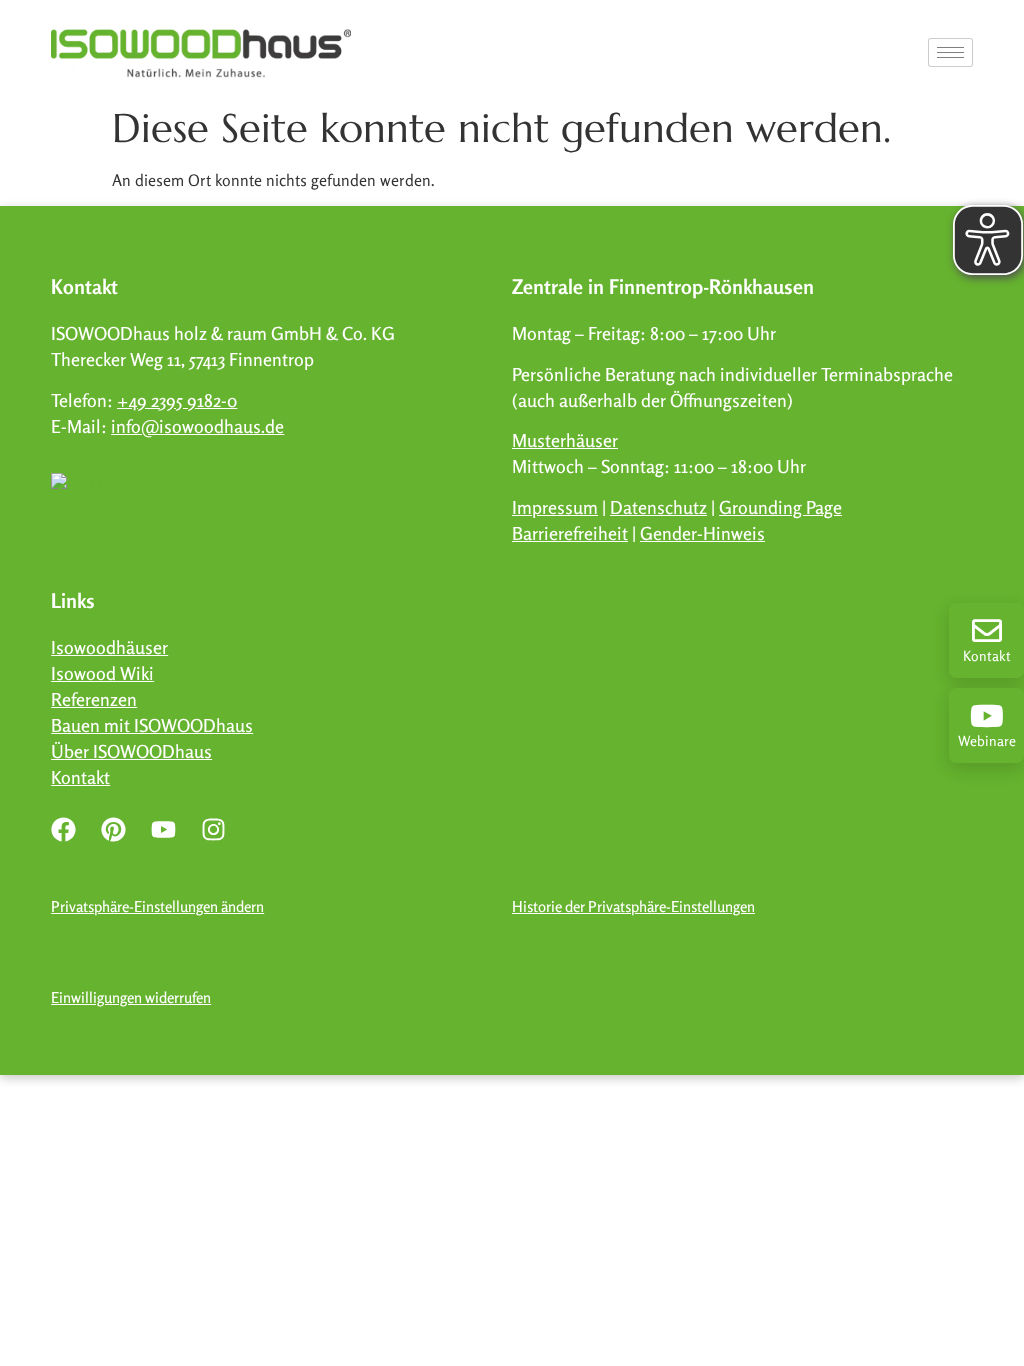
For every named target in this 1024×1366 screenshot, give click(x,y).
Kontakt (987, 655)
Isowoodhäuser (109, 647)
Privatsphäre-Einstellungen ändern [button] (157, 906)
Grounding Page (780, 507)
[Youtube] (163, 829)
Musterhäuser (565, 440)
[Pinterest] (113, 829)
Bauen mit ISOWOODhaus (152, 725)
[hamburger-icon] (950, 52)
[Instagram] (213, 829)
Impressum (555, 507)
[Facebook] (63, 829)
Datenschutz (658, 507)
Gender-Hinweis (702, 533)
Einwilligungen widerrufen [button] (131, 997)
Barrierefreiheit (570, 533)
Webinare (987, 740)
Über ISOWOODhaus (131, 751)
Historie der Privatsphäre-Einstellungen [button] (633, 906)
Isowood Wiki (102, 673)
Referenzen (94, 699)
